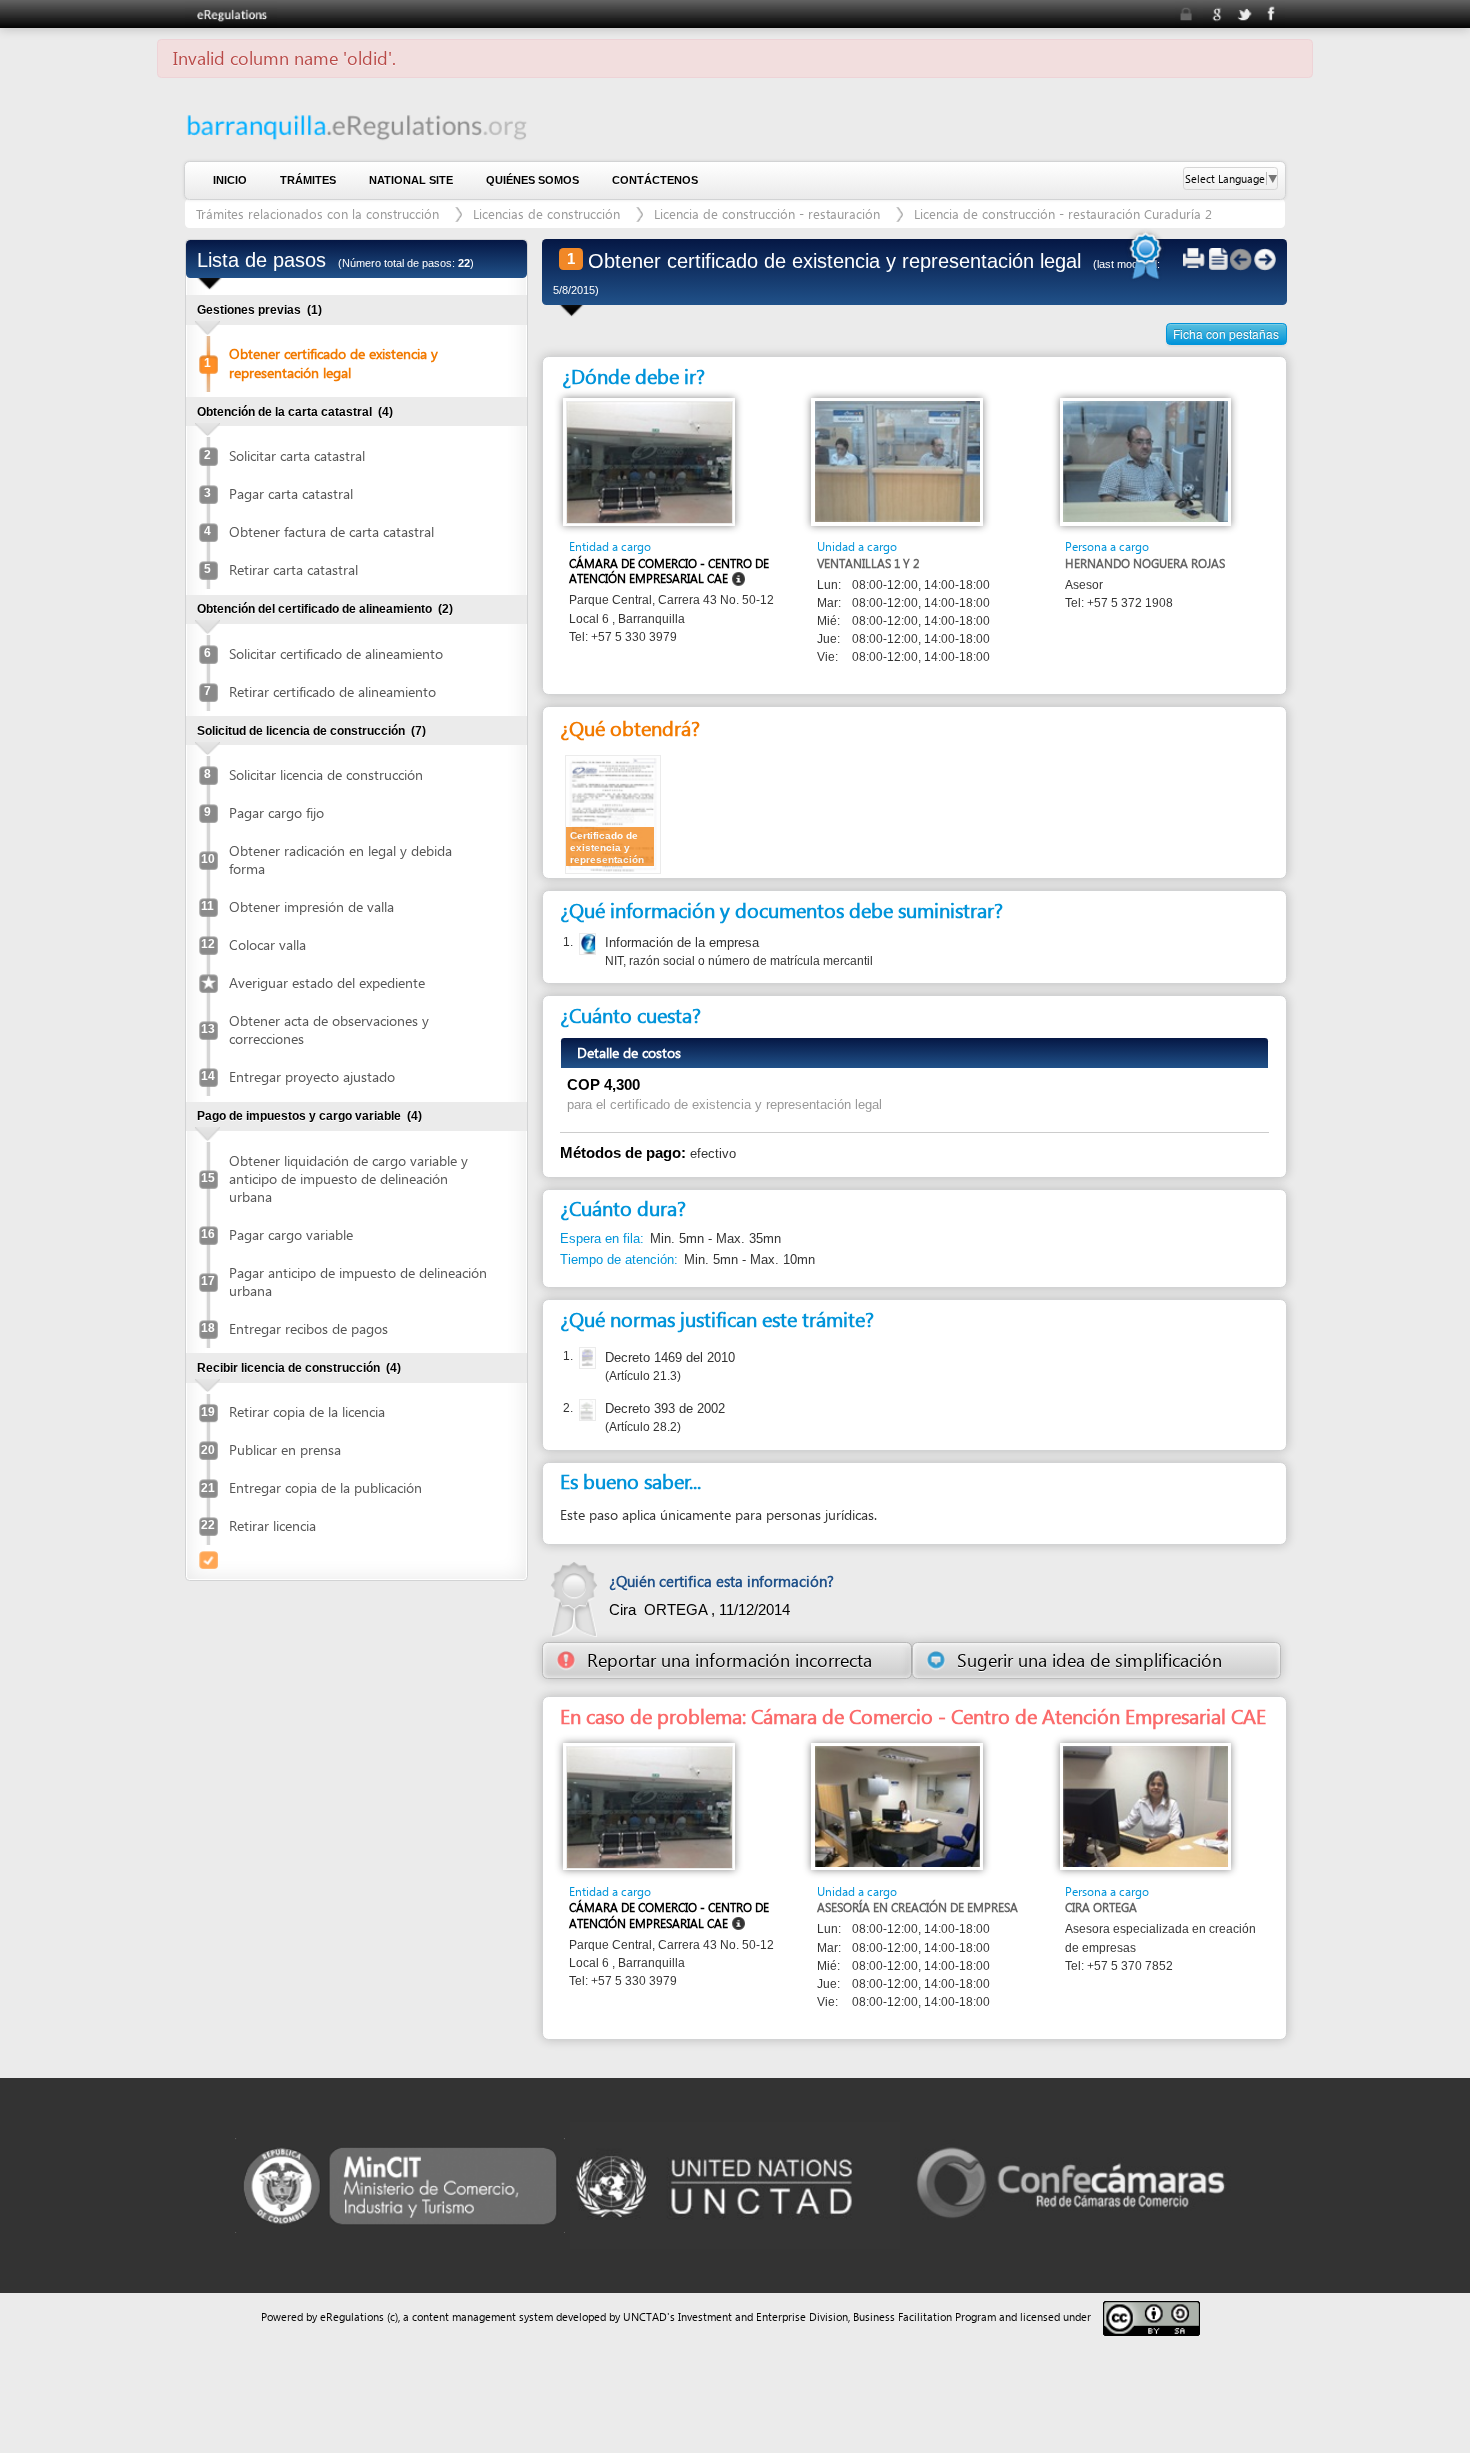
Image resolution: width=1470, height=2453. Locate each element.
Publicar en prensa (285, 1449)
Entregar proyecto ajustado (312, 1076)
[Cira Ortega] (1145, 1805)
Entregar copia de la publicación (325, 1487)
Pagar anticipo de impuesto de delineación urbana (358, 1281)
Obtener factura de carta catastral (331, 531)
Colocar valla (267, 944)
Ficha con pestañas (1226, 333)
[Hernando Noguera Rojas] (1145, 460)
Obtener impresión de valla (311, 906)
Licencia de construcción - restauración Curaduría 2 (1063, 213)
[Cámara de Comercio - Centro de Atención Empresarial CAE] (649, 461)
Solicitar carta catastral (297, 455)
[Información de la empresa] (585, 944)
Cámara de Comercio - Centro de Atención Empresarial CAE (669, 571)
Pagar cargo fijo (276, 812)
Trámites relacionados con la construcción (319, 213)
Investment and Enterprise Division (763, 2316)
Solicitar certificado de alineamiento (336, 653)
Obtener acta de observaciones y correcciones (329, 1029)
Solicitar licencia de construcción (326, 774)
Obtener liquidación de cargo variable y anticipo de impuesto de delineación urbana (348, 1178)
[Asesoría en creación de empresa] (897, 1805)
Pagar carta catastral (291, 493)
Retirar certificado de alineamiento (332, 691)
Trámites (308, 180)
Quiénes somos (532, 180)
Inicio (230, 180)
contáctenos (655, 180)
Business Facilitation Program (924, 2316)
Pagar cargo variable (291, 1234)
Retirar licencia (272, 1525)
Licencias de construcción (546, 213)
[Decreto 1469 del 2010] (585, 1358)
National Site (411, 180)
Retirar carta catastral (293, 569)
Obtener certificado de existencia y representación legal (333, 362)
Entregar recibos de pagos (308, 1328)
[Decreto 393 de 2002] (585, 1410)
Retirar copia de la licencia (307, 1411)
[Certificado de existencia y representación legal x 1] (613, 813)
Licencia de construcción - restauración (769, 213)
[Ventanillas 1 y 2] (897, 460)
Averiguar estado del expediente (327, 982)
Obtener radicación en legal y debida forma (340, 859)
